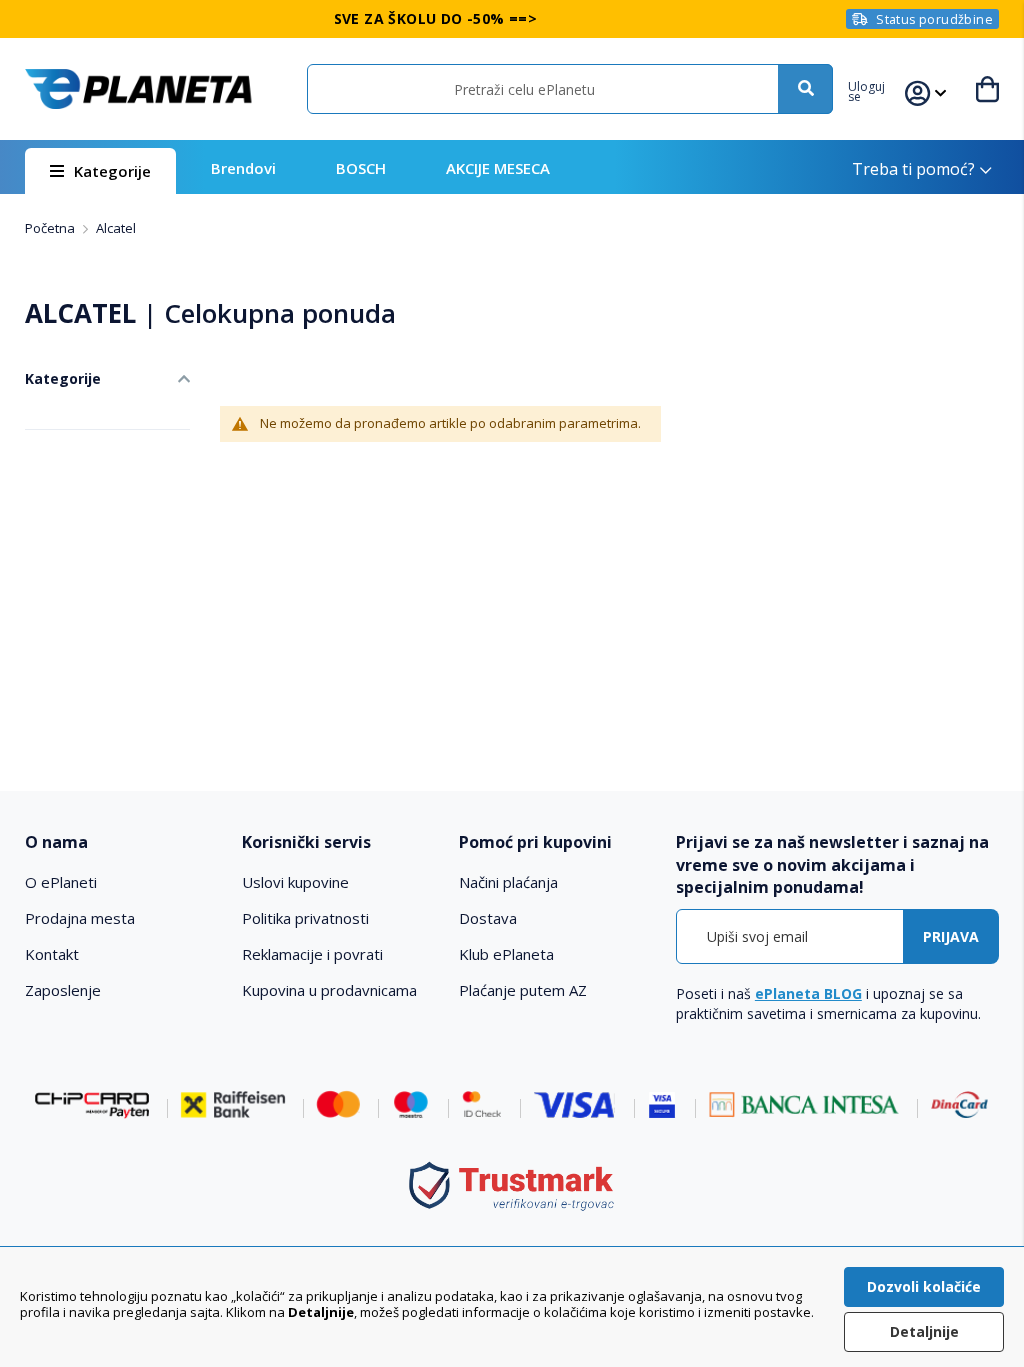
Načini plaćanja (508, 882)
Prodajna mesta (80, 918)
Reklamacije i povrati (312, 954)
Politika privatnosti (305, 918)
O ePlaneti (61, 882)
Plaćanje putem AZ (523, 990)
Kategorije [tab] (63, 378)
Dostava (488, 918)
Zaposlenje (63, 990)
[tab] (123, 842)
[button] (876, 89)
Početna (51, 228)
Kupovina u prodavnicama (329, 990)
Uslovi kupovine (295, 882)
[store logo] (138, 88)
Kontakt (52, 954)
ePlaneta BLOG (808, 993)
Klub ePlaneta (506, 954)
